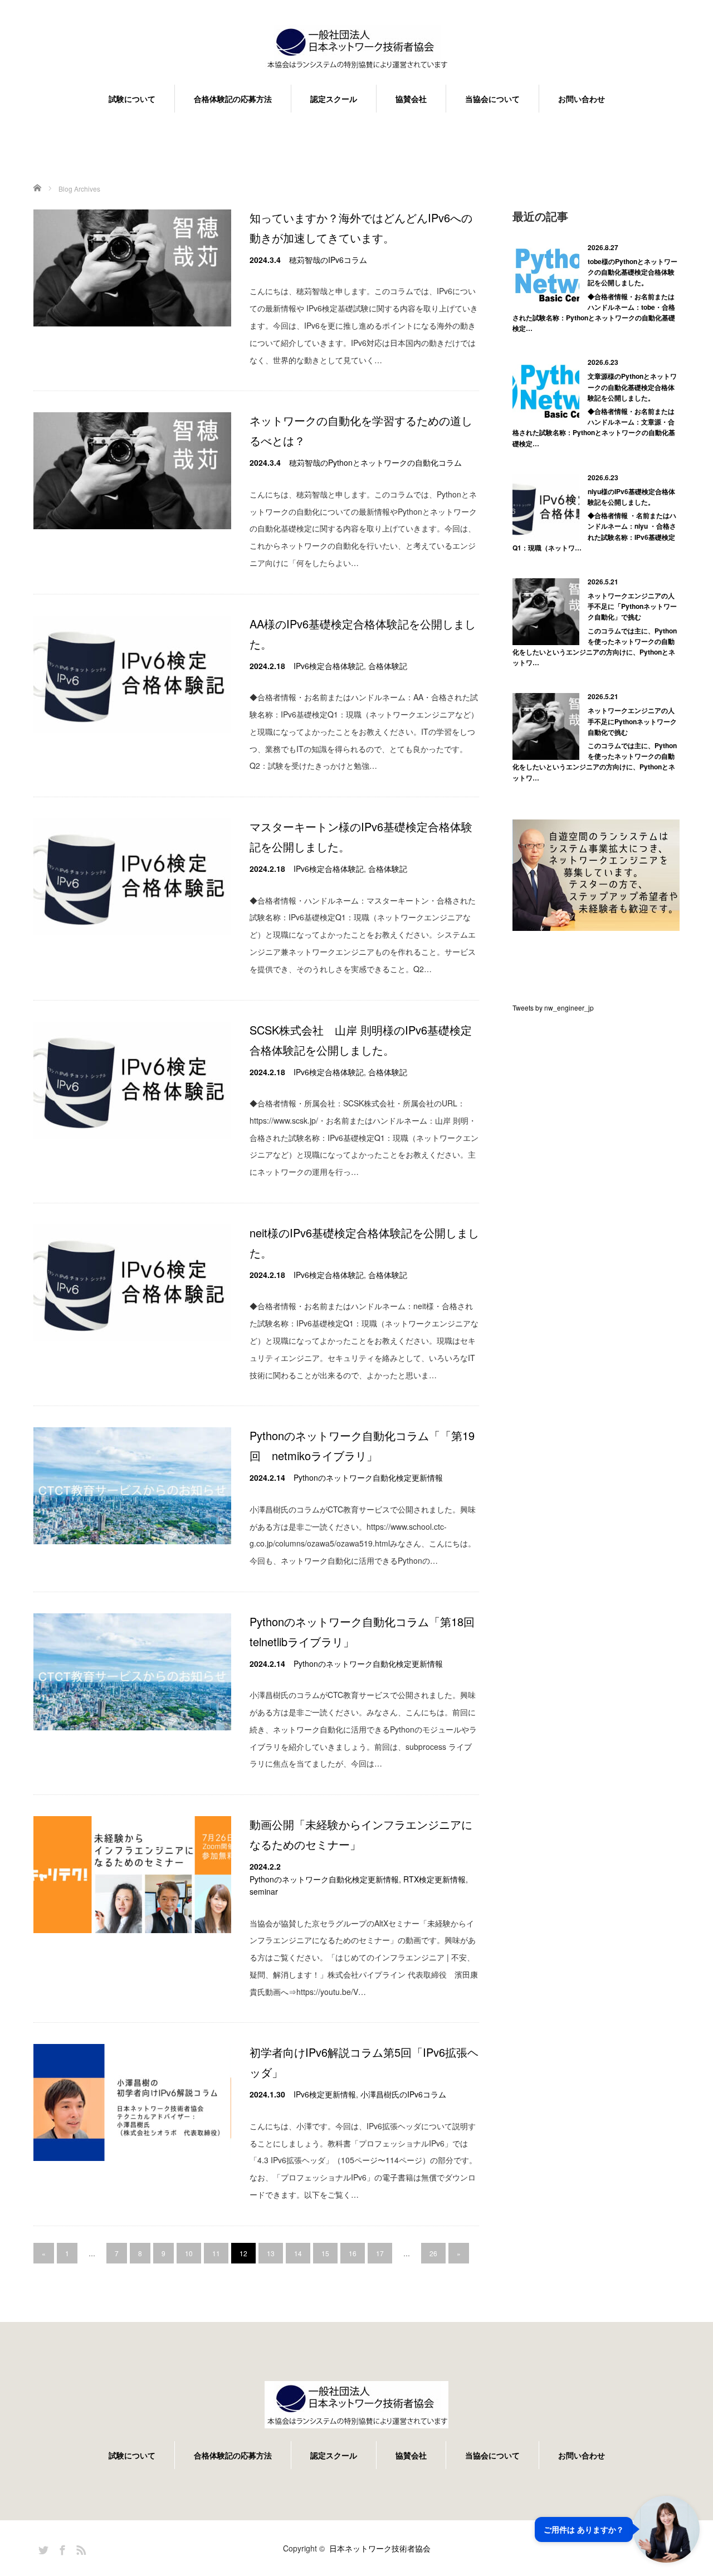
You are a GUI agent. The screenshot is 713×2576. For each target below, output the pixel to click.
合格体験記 (388, 666)
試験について (132, 99)
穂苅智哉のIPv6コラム (328, 260)
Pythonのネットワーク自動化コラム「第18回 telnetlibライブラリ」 (364, 1631)
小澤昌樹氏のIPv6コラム (403, 2094)
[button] (617, 2529)
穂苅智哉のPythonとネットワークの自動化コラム (375, 462)
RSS (80, 2548)
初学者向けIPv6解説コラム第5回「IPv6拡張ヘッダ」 (364, 2062)
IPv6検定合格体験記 (329, 666)
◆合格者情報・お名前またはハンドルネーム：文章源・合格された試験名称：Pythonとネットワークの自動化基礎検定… (594, 427)
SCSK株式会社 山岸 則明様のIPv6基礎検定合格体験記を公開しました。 (361, 1040)
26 (433, 2253)
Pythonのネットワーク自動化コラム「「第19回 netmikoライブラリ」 (362, 1445)
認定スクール (334, 99)
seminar (264, 1891)
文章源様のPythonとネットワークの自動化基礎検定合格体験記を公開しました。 (632, 387)
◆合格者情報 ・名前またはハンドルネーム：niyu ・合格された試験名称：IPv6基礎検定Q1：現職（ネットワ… (594, 531)
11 (216, 2253)
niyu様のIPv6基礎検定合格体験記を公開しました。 (631, 497)
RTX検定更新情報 (434, 1879)
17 (380, 2253)
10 (189, 2253)
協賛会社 (411, 99)
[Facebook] (61, 2548)
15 (325, 2253)
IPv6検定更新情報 (325, 2094)
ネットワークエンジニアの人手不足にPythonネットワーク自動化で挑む (632, 721)
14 (298, 2253)
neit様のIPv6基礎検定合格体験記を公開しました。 (364, 1243)
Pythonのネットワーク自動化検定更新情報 (368, 1477)
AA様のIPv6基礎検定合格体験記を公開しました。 (363, 634)
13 (271, 2253)
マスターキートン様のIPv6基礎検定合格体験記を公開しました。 (361, 836)
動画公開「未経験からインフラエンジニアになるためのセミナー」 (361, 1834)
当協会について (492, 99)
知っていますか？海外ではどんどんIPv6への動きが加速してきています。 (361, 228)
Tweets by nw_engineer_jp (553, 1008)
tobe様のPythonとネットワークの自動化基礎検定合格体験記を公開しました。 (633, 272)
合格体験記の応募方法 (233, 99)
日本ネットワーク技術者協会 (380, 2548)
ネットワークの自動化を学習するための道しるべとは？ (361, 430)
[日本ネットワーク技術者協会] (356, 49)
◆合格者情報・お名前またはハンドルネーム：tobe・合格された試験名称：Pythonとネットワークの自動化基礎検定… (594, 313)
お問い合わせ (582, 99)
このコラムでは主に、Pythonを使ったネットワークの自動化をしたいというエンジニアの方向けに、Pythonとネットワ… (595, 647)
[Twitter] (42, 2548)
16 (353, 2253)
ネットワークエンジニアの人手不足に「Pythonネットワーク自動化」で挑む (632, 606)
